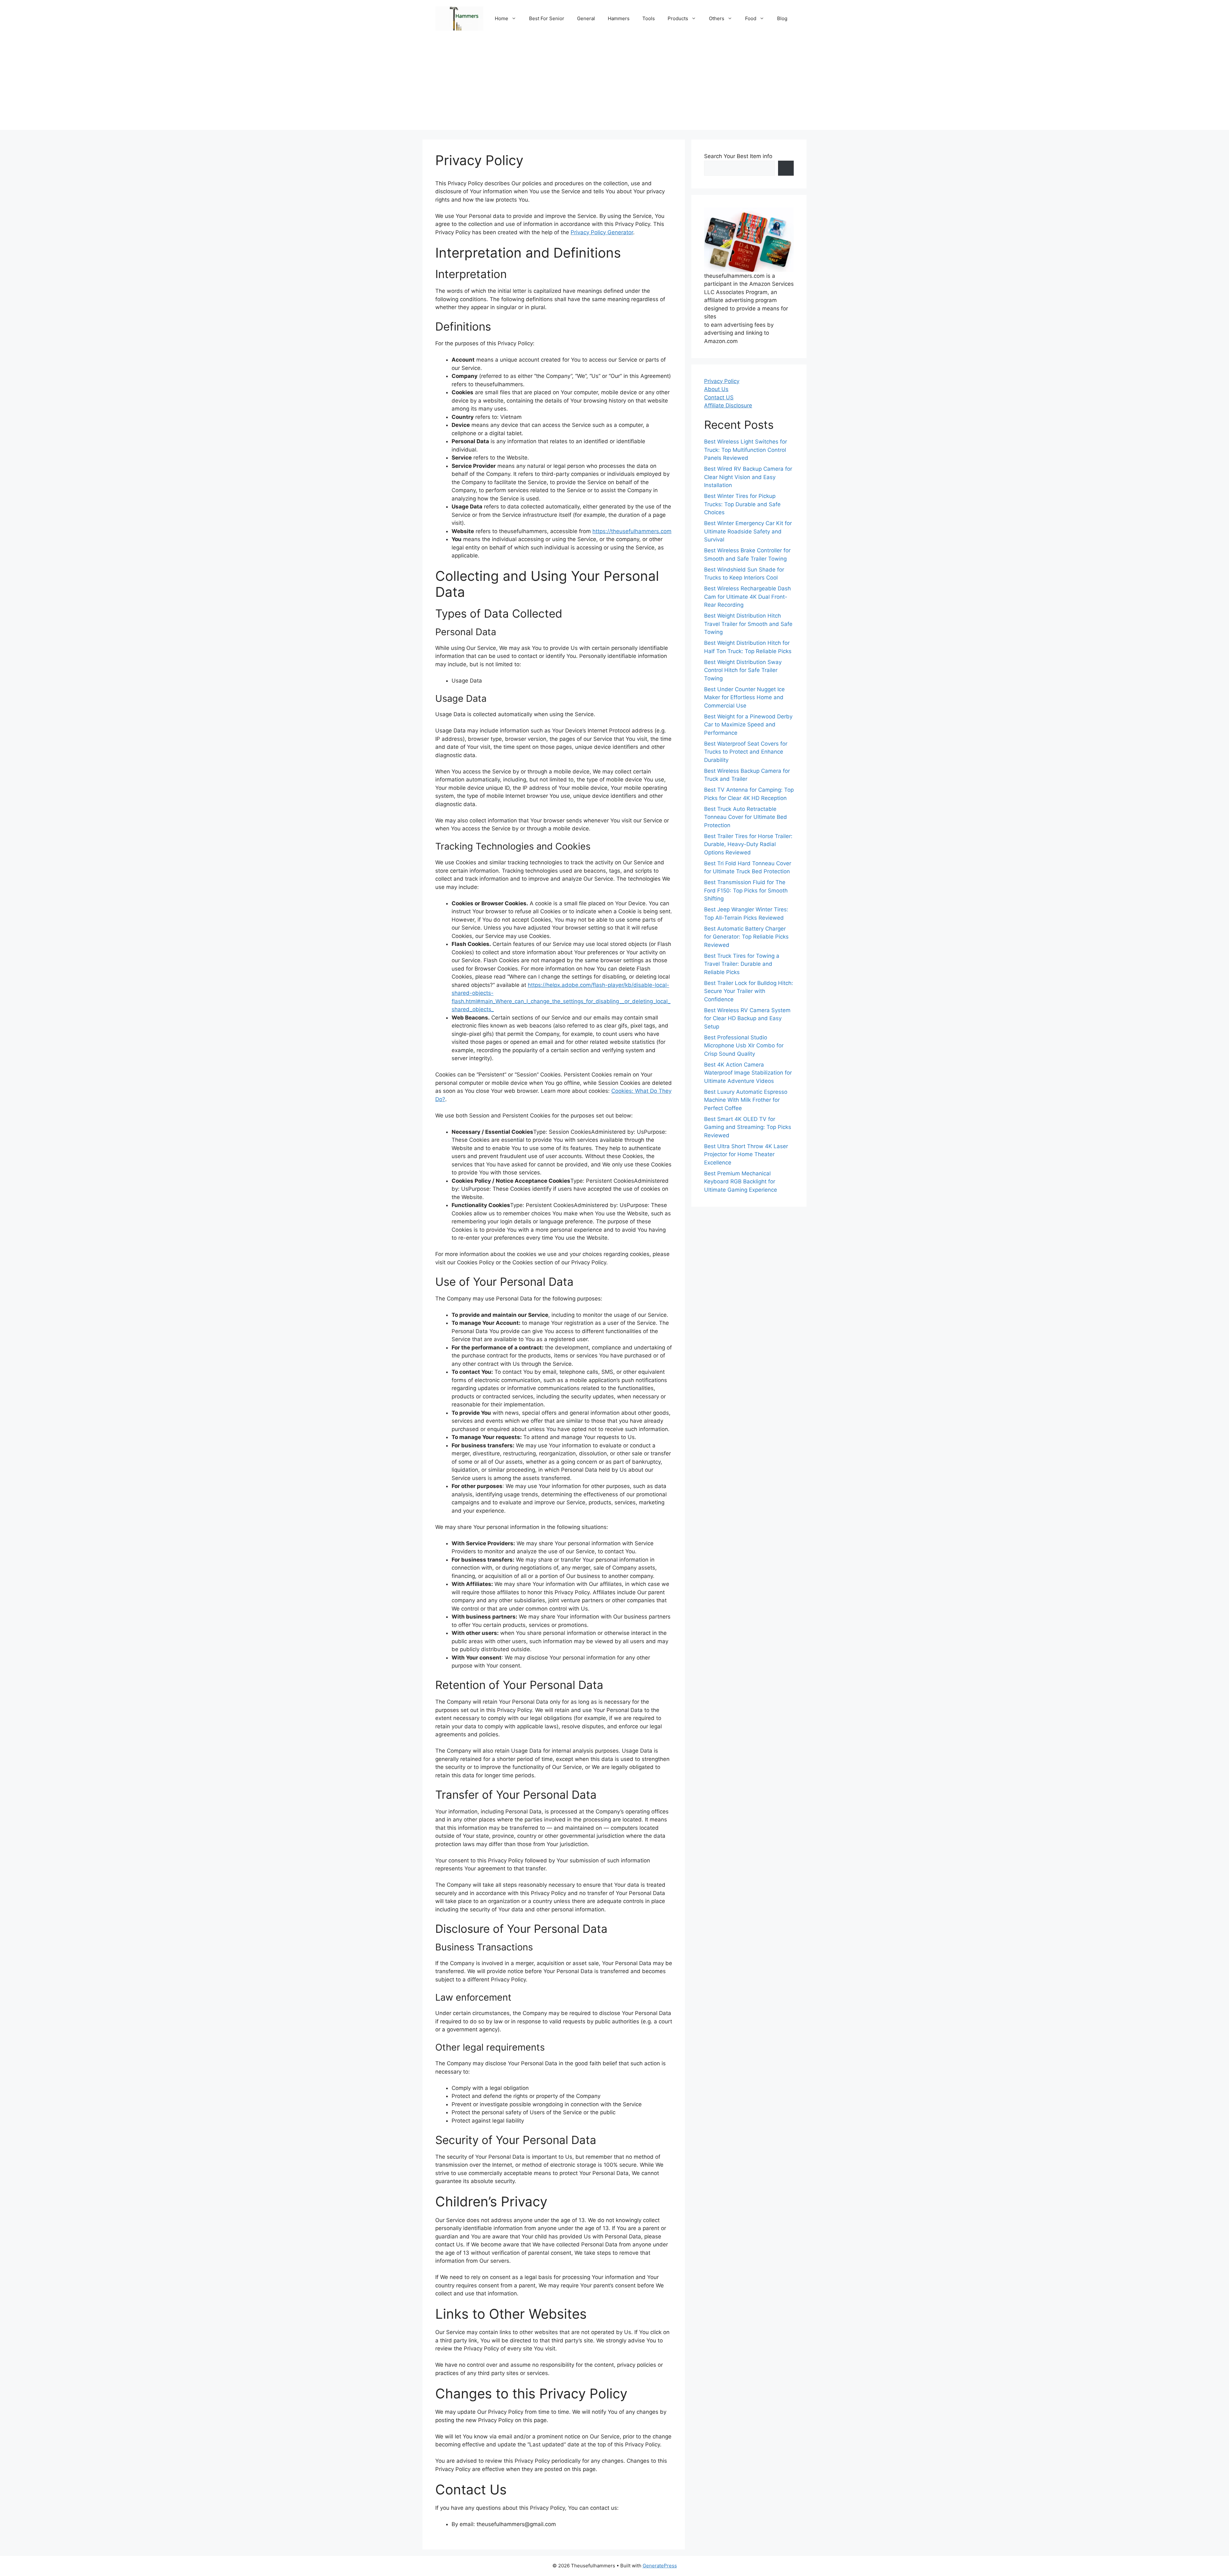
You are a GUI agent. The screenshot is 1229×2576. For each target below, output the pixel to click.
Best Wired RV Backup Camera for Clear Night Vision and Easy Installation (748, 477)
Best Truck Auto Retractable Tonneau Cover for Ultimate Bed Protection (746, 817)
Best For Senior (547, 18)
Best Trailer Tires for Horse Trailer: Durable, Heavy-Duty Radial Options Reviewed (748, 844)
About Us (716, 389)
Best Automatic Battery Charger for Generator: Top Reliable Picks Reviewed (746, 937)
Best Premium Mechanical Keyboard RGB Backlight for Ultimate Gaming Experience (741, 1182)
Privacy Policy (722, 381)
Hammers (619, 18)
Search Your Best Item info (738, 156)
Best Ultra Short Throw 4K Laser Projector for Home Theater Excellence (746, 1154)
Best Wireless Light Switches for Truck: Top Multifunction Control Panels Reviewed (746, 450)
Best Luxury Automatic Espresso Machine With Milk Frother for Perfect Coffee (746, 1100)
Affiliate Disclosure (728, 406)
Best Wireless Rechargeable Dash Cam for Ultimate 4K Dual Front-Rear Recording (747, 597)
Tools (649, 18)
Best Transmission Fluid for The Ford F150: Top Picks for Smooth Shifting (746, 891)
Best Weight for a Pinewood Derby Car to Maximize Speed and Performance (748, 725)
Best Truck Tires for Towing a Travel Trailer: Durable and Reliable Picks (742, 964)
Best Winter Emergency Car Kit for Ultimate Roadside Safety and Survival (748, 532)
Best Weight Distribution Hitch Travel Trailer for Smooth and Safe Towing (748, 624)
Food (751, 18)
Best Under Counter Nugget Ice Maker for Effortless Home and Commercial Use (744, 697)
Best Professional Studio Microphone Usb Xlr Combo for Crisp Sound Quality (744, 1046)
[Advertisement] (614, 85)
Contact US (719, 397)
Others (717, 18)
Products (678, 18)
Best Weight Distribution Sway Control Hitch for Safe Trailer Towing (743, 670)
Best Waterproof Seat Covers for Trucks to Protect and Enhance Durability (746, 752)
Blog (782, 18)
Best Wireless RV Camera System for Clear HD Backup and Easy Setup (747, 1018)
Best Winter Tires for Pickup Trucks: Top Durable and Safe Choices (742, 504)
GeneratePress (660, 2566)
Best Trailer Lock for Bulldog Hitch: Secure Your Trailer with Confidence (749, 991)
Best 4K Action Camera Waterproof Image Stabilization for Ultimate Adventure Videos (748, 1073)
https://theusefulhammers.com (632, 531)
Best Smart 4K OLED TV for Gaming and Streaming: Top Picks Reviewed (748, 1127)
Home (502, 18)
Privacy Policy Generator (602, 232)
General (586, 18)
